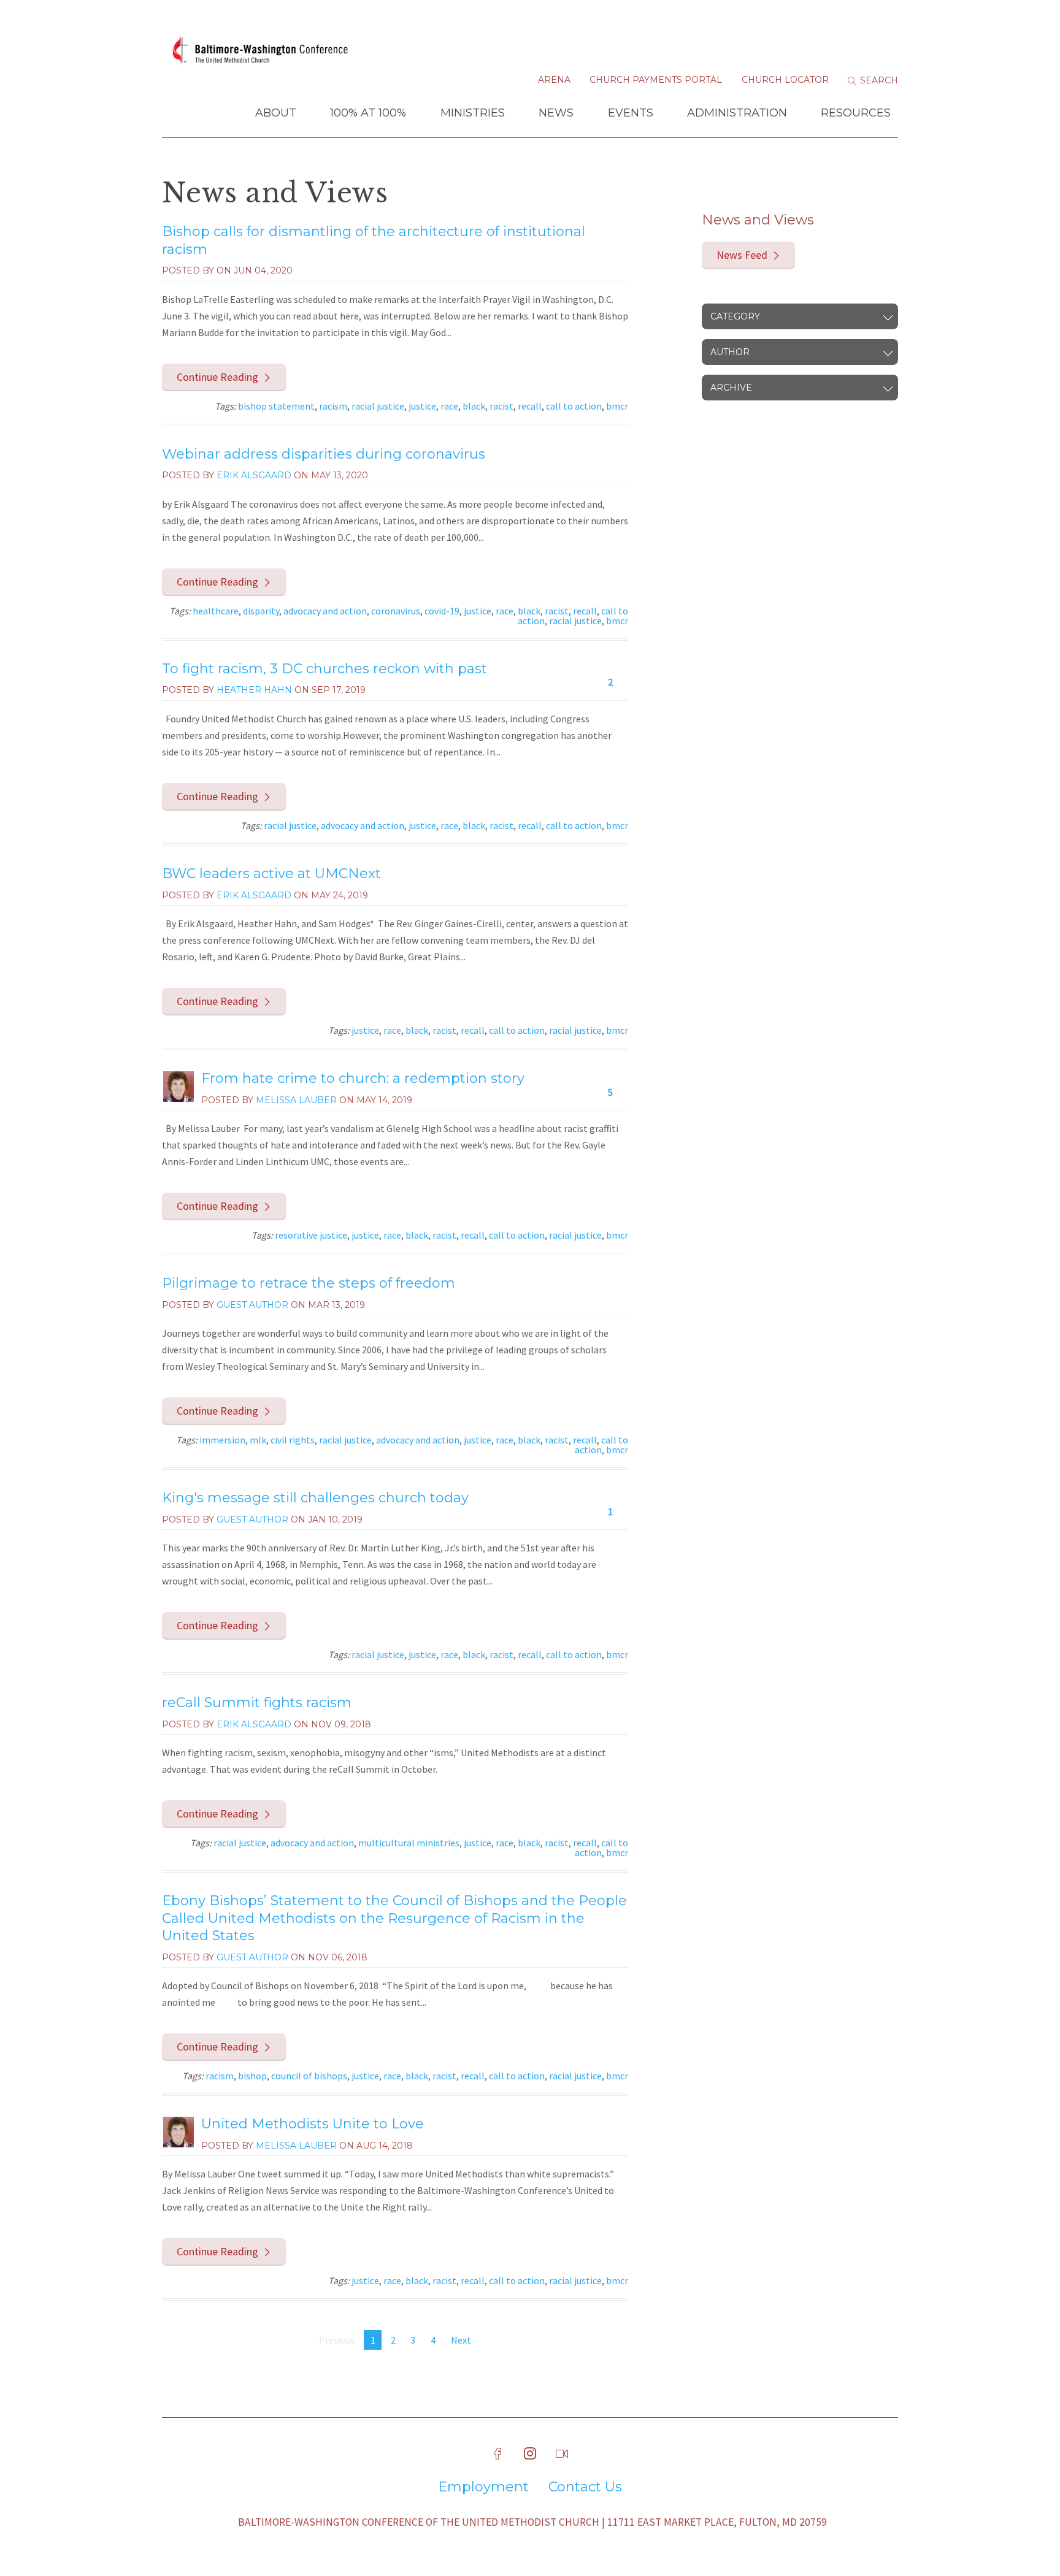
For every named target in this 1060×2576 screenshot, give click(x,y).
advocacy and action (325, 611)
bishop (252, 2076)
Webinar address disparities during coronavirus (324, 454)
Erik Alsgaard (254, 475)
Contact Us (585, 2487)
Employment (483, 2487)
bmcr (617, 406)
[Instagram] (530, 2454)
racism (333, 406)
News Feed (742, 255)
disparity (261, 611)
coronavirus (396, 611)
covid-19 (442, 611)
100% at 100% (368, 113)
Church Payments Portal (656, 80)
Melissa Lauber (296, 1100)
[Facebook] (498, 2454)
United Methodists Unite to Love (313, 2124)
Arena (554, 80)
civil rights (293, 1440)
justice (422, 406)
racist (501, 406)
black (474, 406)
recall (530, 406)
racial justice (378, 406)
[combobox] (800, 316)
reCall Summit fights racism (257, 1703)
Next (461, 2340)
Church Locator (785, 80)
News (556, 113)
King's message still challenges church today (315, 1498)
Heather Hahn (254, 690)
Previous (337, 2340)
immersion (222, 1440)
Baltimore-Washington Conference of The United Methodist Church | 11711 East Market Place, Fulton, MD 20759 (532, 2522)
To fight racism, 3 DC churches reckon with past (325, 669)
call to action (574, 406)
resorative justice (311, 1235)
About (276, 113)
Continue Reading (217, 377)
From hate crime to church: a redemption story (363, 1078)
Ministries (473, 113)
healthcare (216, 611)
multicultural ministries (409, 1843)
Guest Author (252, 1305)
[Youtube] (562, 2454)
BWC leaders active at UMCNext (271, 873)
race (449, 406)
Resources (856, 113)
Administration (737, 113)
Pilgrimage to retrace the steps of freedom (309, 1283)
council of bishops (309, 2076)
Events (631, 113)
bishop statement (276, 406)
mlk (258, 1440)
